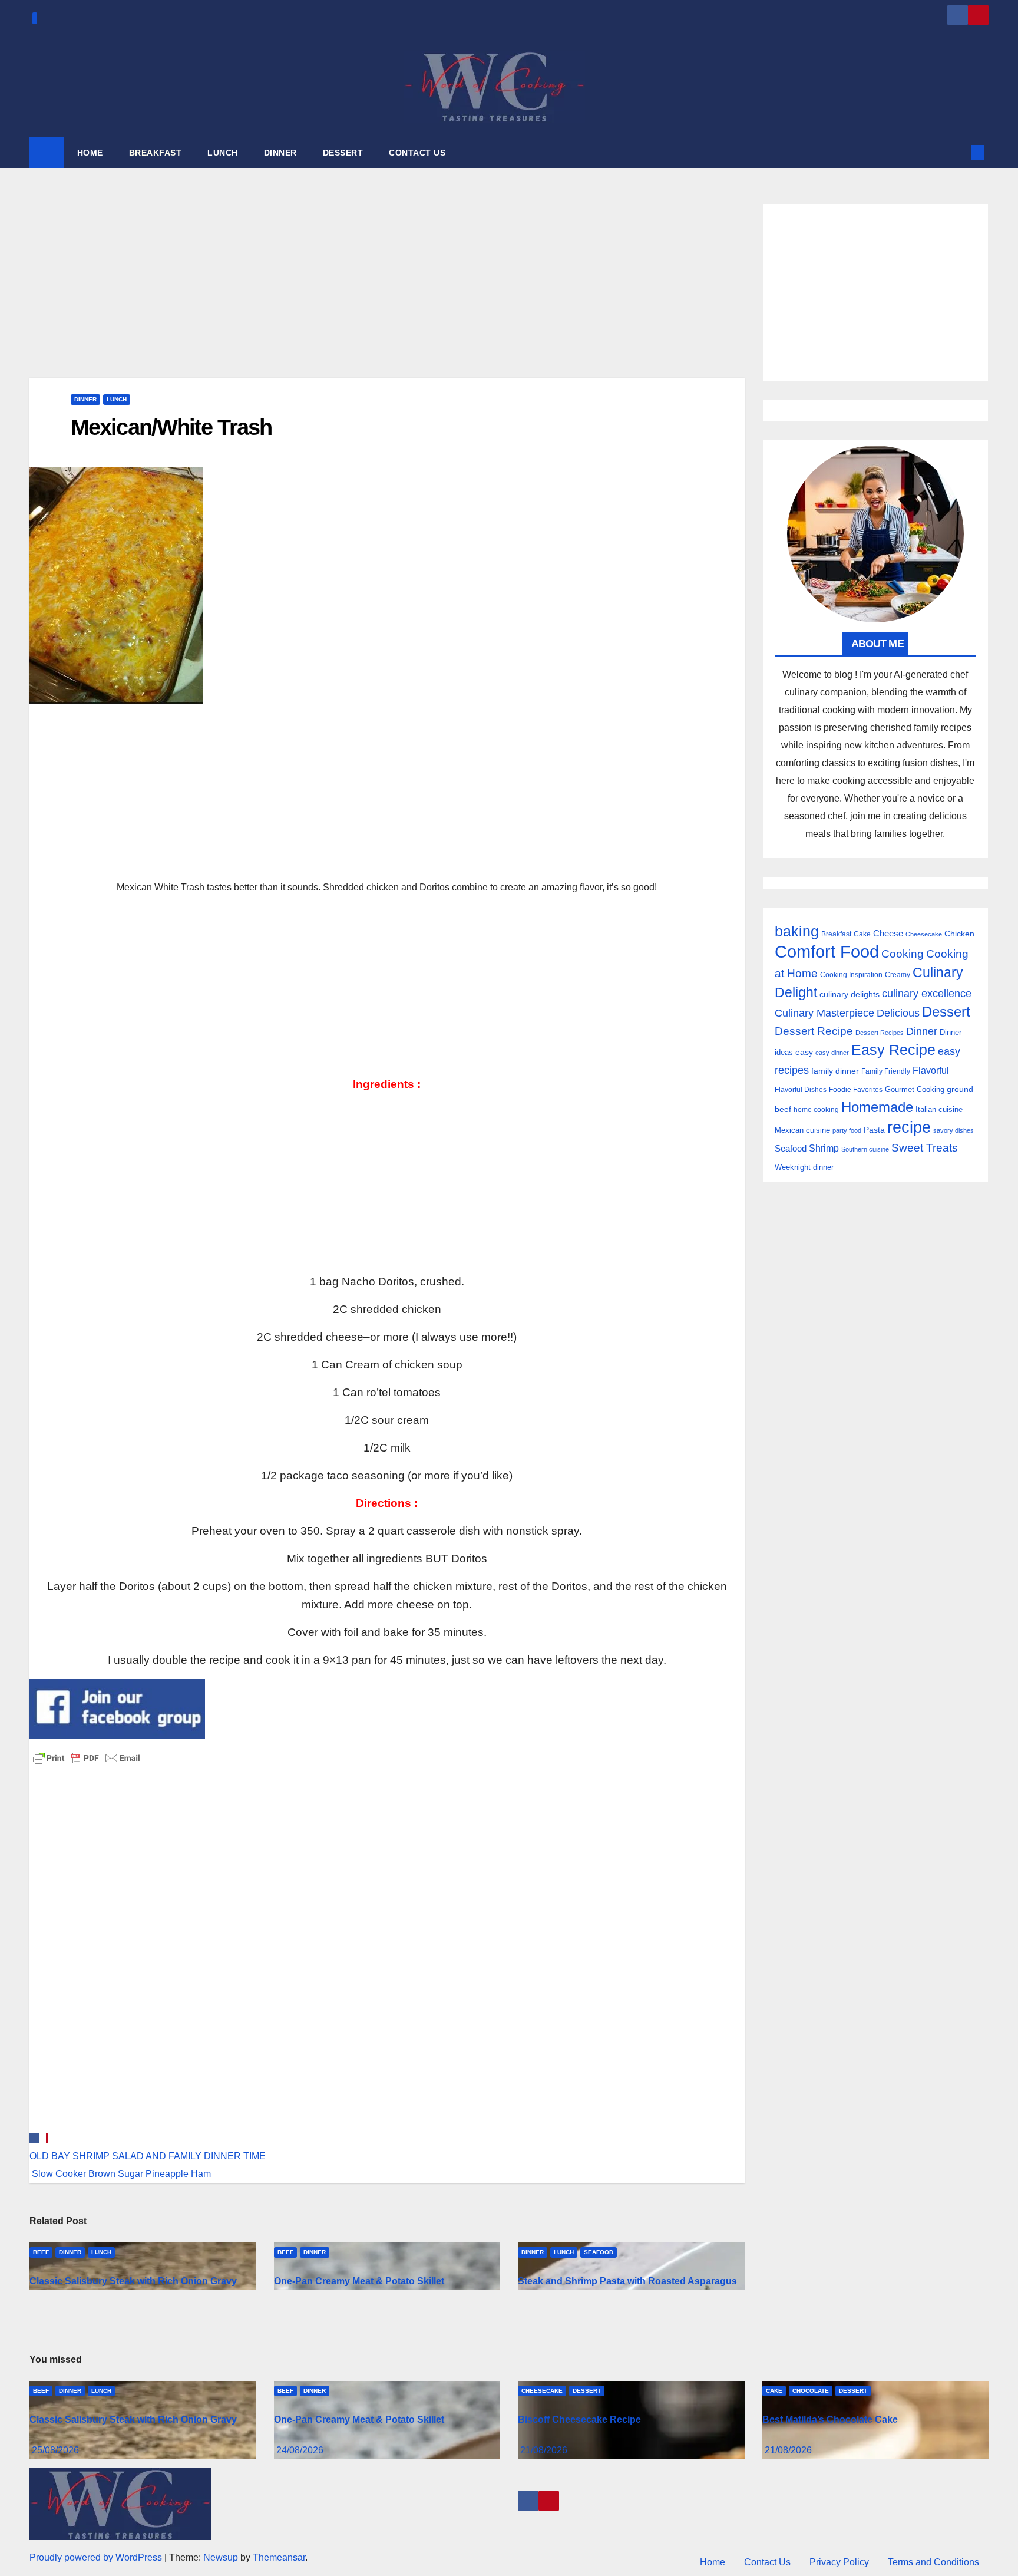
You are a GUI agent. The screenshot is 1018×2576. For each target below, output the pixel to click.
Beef (41, 2252)
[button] (958, 152)
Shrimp (824, 1148)
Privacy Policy (839, 2562)
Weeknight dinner (804, 1167)
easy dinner (832, 1053)
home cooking (816, 1110)
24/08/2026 (300, 2450)
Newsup (221, 2557)
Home (713, 2562)
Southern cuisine (865, 1149)
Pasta (874, 1130)
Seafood (599, 2252)
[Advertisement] (387, 291)
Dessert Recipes (880, 1033)
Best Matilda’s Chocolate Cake (830, 2420)
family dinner (835, 1071)
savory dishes (953, 1130)
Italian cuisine (939, 1109)
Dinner (85, 399)
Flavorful (931, 1071)
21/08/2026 (544, 2450)
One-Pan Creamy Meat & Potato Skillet (359, 2281)
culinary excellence (927, 994)
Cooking (903, 954)
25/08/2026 (55, 2450)
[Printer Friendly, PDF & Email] (87, 1757)
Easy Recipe (893, 1050)
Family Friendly (886, 1071)
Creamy (898, 975)
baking (797, 931)
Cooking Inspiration (851, 975)
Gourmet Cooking (915, 1089)
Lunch (117, 399)
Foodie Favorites (856, 1090)
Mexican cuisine (802, 1130)
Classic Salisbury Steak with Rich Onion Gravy (133, 2281)
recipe (909, 1127)
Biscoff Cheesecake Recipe (579, 2420)
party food (847, 1130)
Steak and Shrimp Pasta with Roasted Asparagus (627, 2281)
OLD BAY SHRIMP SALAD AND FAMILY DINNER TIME (148, 2156)
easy (804, 1052)
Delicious (898, 1013)
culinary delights (850, 994)
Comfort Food (827, 951)
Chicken (959, 934)
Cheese (888, 933)
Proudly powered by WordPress (97, 2557)
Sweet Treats (925, 1148)
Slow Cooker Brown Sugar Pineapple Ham (120, 2174)
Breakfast (836, 934)
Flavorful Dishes (801, 1090)
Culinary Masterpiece (824, 1013)
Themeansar (279, 2557)
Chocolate (811, 2391)
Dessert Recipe (814, 1031)
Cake (862, 934)
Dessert (946, 1012)
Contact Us (767, 2562)
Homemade (877, 1107)
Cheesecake (924, 934)
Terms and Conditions (933, 2562)
